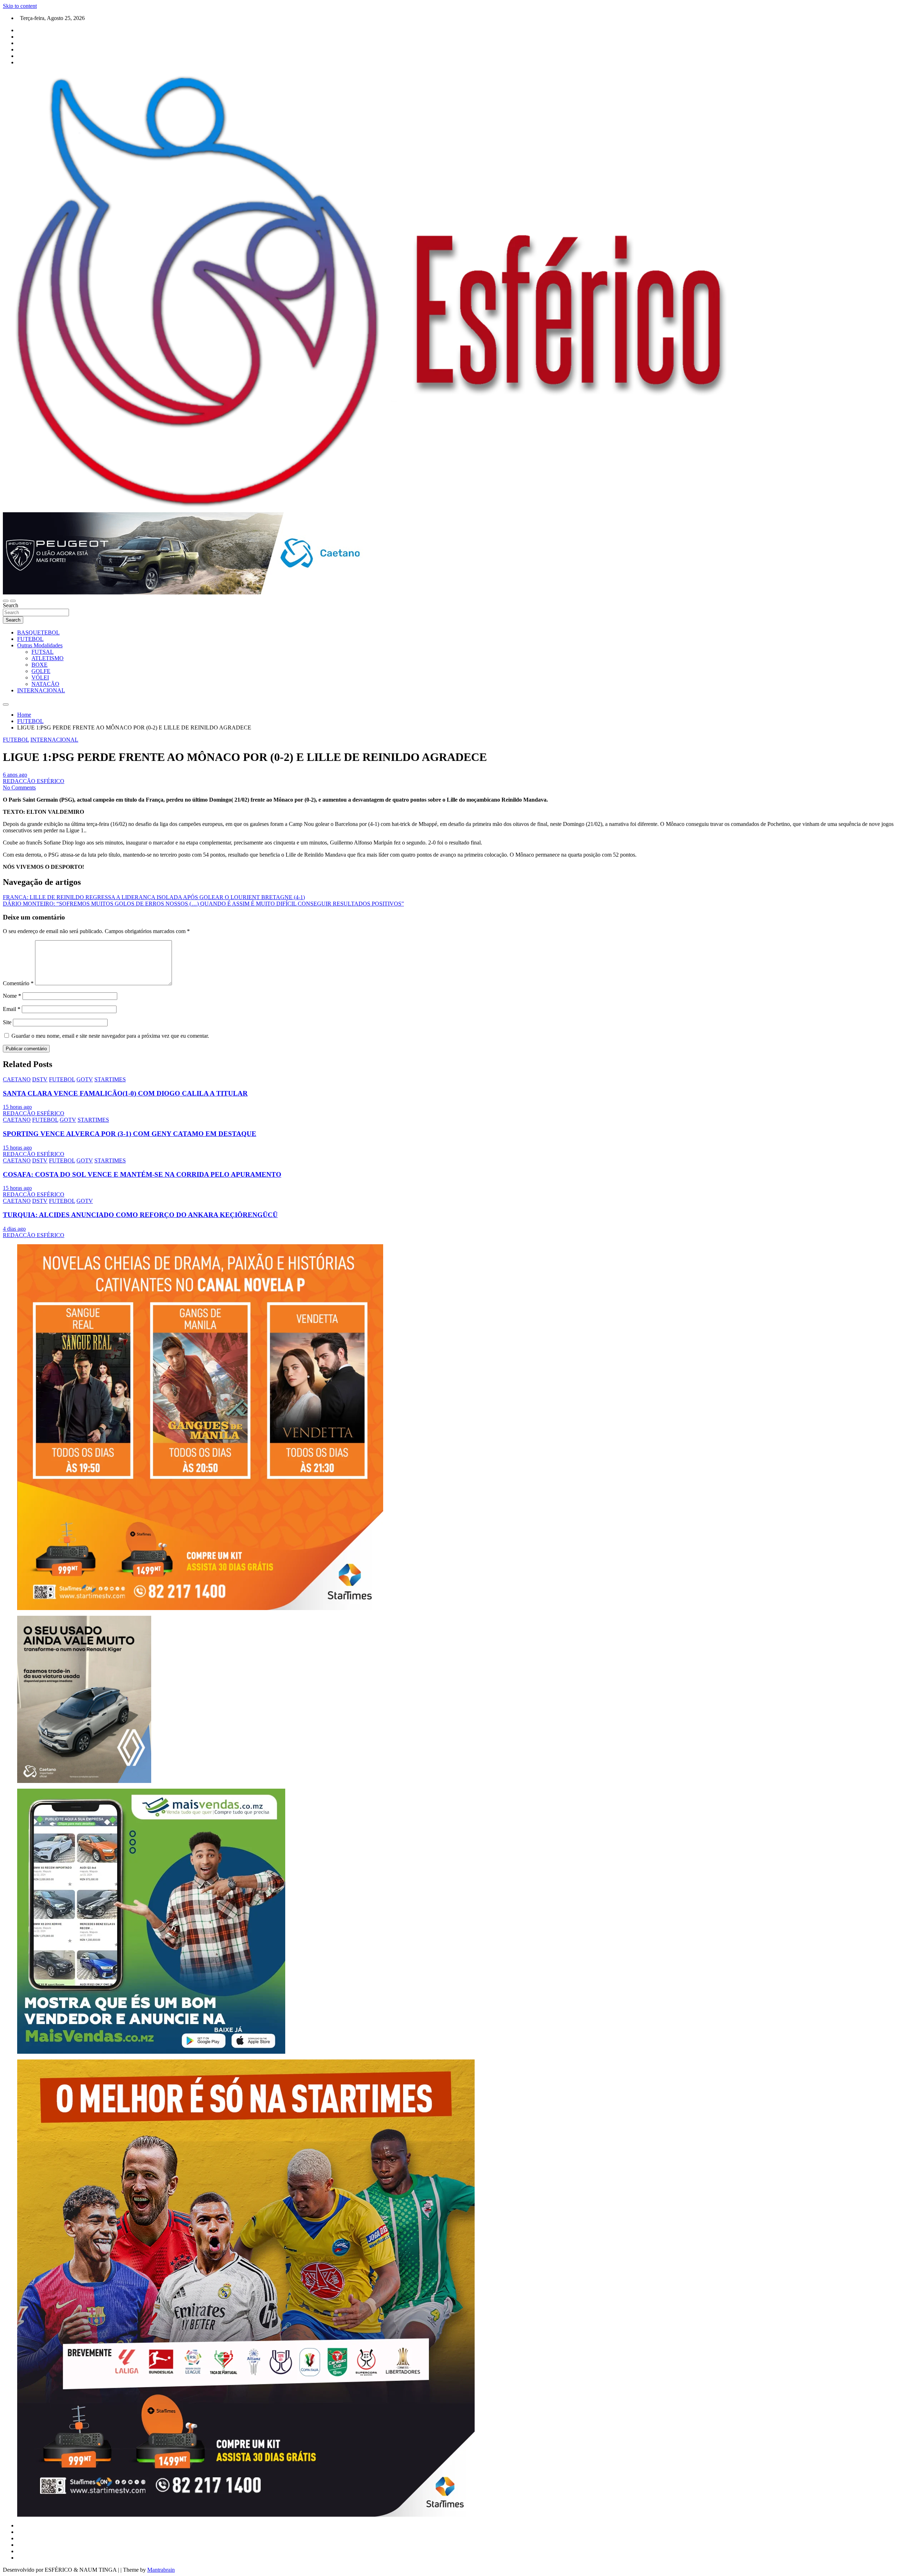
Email (12, 1009)
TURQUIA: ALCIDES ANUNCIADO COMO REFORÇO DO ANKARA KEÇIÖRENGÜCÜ (140, 1215)
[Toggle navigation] (6, 601)
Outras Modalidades (40, 645)
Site (7, 1022)
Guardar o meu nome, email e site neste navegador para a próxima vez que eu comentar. (110, 1036)
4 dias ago (14, 1229)
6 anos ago (15, 775)
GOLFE (41, 671)
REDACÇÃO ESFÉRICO (34, 781)
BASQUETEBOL (38, 632)
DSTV (40, 1079)
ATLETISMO (48, 658)
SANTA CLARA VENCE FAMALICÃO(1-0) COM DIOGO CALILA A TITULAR (125, 1093)
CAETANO (17, 1079)
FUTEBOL (30, 639)
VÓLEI (40, 677)
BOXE (39, 665)
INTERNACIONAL (41, 690)
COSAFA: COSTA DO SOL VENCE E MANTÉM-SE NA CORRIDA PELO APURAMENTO (142, 1174)
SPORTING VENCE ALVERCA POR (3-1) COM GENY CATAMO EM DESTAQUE (130, 1134)
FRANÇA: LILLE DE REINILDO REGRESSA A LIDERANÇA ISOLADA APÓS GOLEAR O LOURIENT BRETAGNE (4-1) (154, 897)
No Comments (19, 788)
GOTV (85, 1079)
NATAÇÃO (45, 684)
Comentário (18, 983)
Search (11, 605)
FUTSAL (43, 652)
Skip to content (20, 6)
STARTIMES (110, 1079)
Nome (12, 996)
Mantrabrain (161, 2570)
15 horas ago (17, 1107)
